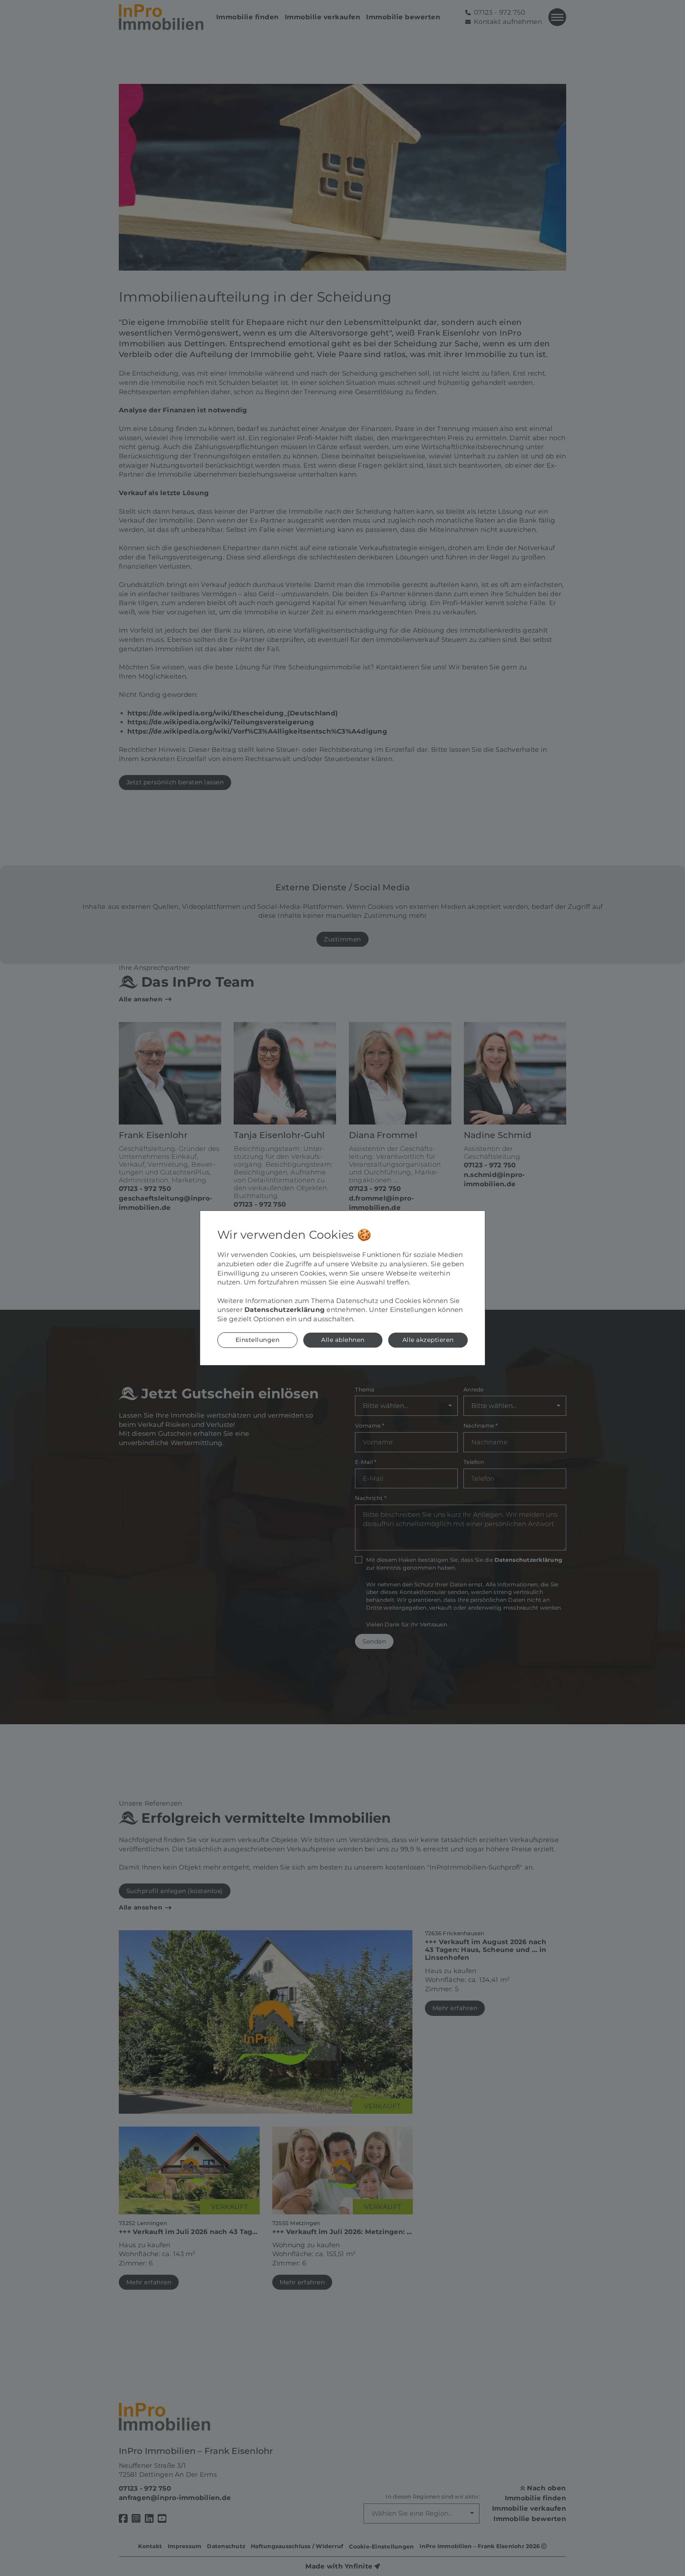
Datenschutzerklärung (285, 1310)
